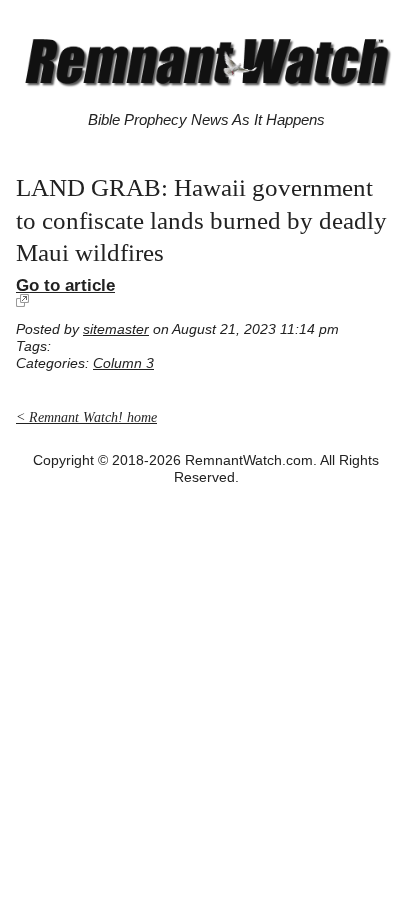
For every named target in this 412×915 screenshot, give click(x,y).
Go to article (65, 285)
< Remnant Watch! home (86, 417)
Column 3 (123, 363)
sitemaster (116, 329)
